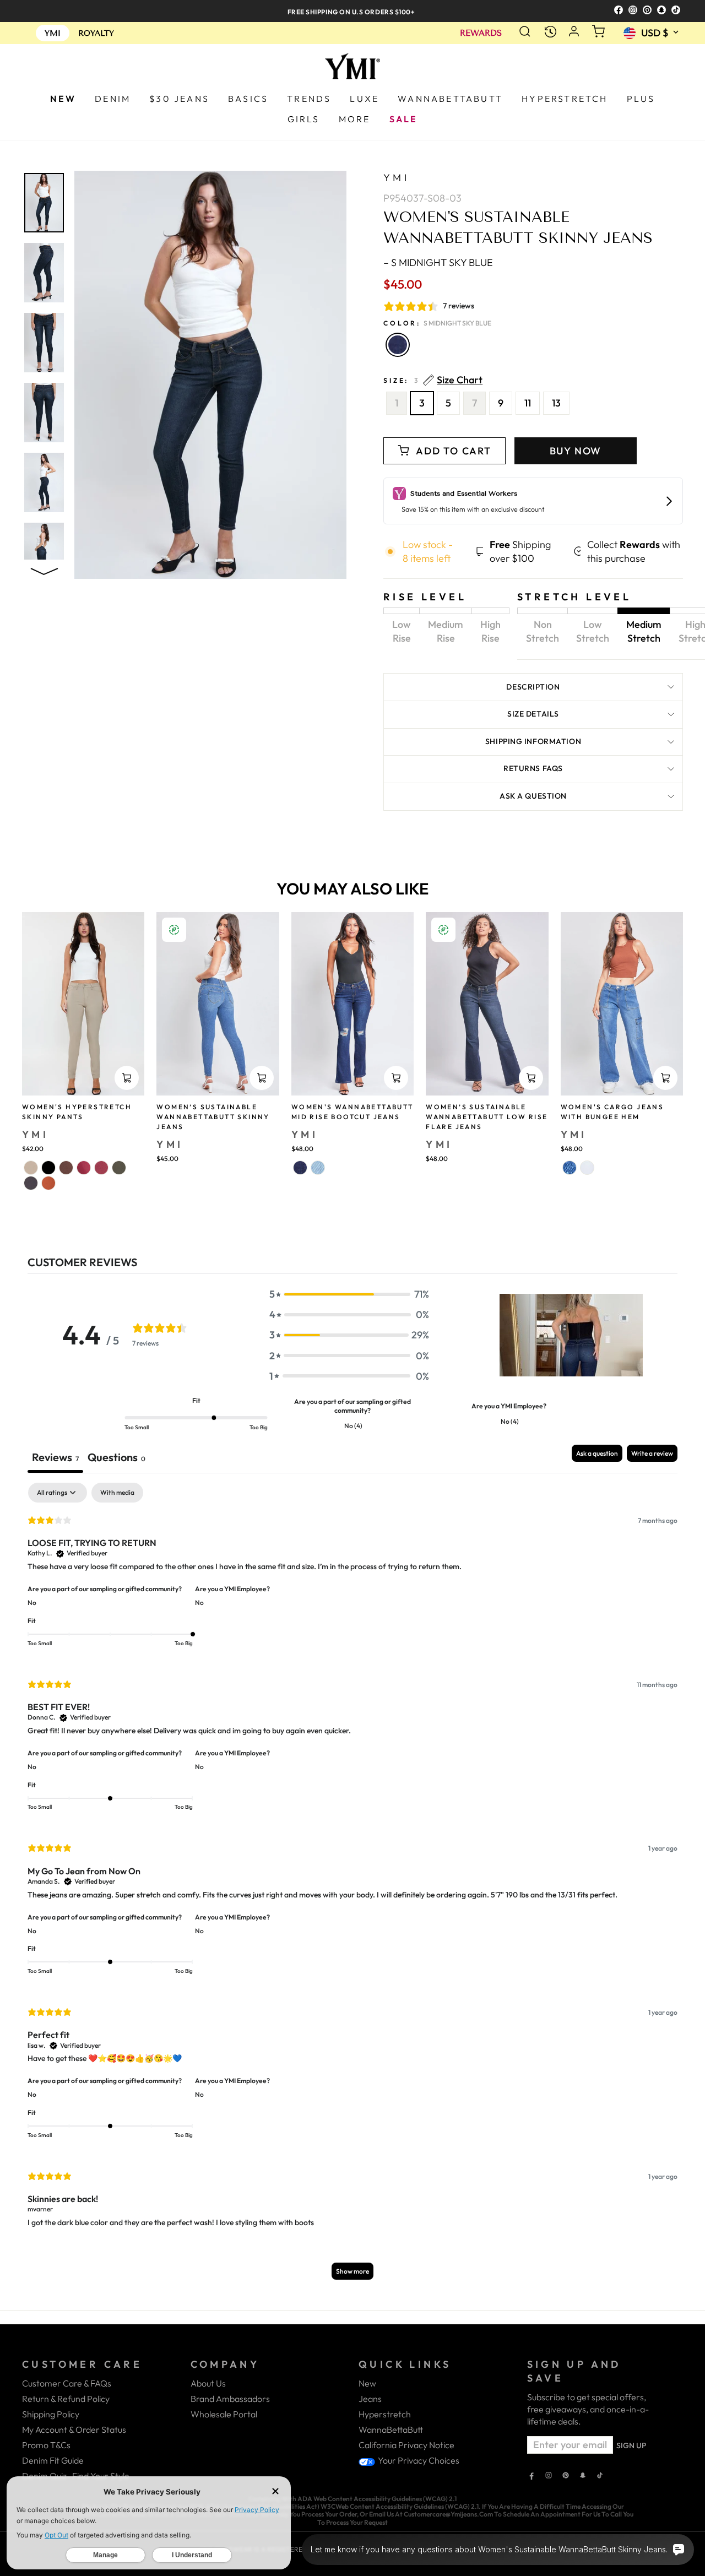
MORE (355, 119)
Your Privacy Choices (418, 2460)
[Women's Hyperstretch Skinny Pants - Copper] (48, 1183)
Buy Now (576, 451)
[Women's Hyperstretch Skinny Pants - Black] (48, 1168)
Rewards (481, 33)
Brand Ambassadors (230, 2399)
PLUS (641, 99)
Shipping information (533, 741)
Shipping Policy (51, 2414)
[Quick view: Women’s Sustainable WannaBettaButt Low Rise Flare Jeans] (531, 1078)
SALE (404, 119)
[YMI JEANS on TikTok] (600, 2476)
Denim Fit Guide (53, 2460)
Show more (352, 2271)
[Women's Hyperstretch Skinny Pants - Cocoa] (66, 1168)
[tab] (116, 1459)
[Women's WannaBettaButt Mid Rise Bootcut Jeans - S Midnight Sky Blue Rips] (300, 1168)
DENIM (113, 99)
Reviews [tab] (55, 1457)
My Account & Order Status (74, 2429)
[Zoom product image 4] (44, 413)
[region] (352, 11)
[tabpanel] (352, 1886)
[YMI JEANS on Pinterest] (566, 2476)
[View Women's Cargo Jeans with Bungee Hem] (622, 1004)
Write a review (652, 1453)
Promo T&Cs (46, 2445)
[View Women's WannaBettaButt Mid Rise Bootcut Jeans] (352, 1004)
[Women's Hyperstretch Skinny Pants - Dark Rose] (84, 1168)
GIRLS (304, 119)
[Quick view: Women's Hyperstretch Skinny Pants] (127, 1078)
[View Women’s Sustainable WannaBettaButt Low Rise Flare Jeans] (487, 1004)
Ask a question (533, 796)
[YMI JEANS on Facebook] (532, 2476)
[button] (349, 1294)
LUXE (364, 99)
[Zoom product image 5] (44, 482)
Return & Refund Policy (66, 2399)
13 (556, 403)
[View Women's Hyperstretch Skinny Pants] (83, 1004)
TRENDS (309, 99)
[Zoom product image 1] (44, 203)
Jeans (370, 2399)
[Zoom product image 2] (44, 273)
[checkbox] (117, 1493)
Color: (437, 323)
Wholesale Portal (224, 2414)
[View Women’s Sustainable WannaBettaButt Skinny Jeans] (218, 1004)
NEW (63, 99)
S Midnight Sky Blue (398, 345)
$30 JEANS (179, 99)
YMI (396, 178)
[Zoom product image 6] (44, 552)
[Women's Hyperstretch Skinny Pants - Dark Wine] (101, 1168)
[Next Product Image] (44, 569)
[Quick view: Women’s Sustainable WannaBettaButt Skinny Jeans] (262, 1078)
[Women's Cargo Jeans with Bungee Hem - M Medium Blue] (570, 1168)
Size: (433, 380)
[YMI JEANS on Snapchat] (583, 2476)
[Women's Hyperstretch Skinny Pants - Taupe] (31, 1168)
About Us (208, 2383)
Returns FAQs (533, 768)
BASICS (248, 99)
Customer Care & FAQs (67, 2383)
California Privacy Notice (406, 2445)
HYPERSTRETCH (565, 99)
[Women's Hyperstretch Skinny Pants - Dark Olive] (119, 1168)
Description (533, 687)
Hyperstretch (385, 2414)
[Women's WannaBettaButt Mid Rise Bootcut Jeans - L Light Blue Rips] (318, 1168)
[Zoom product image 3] (44, 343)
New (367, 2383)
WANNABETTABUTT (450, 99)
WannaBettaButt (391, 2429)
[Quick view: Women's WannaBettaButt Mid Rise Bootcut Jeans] (396, 1078)
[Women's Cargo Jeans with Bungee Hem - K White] (587, 1168)
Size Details (533, 714)
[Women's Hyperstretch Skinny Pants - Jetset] (31, 1183)
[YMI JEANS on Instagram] (549, 2476)
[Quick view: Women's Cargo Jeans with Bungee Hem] (665, 1078)
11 (528, 403)
